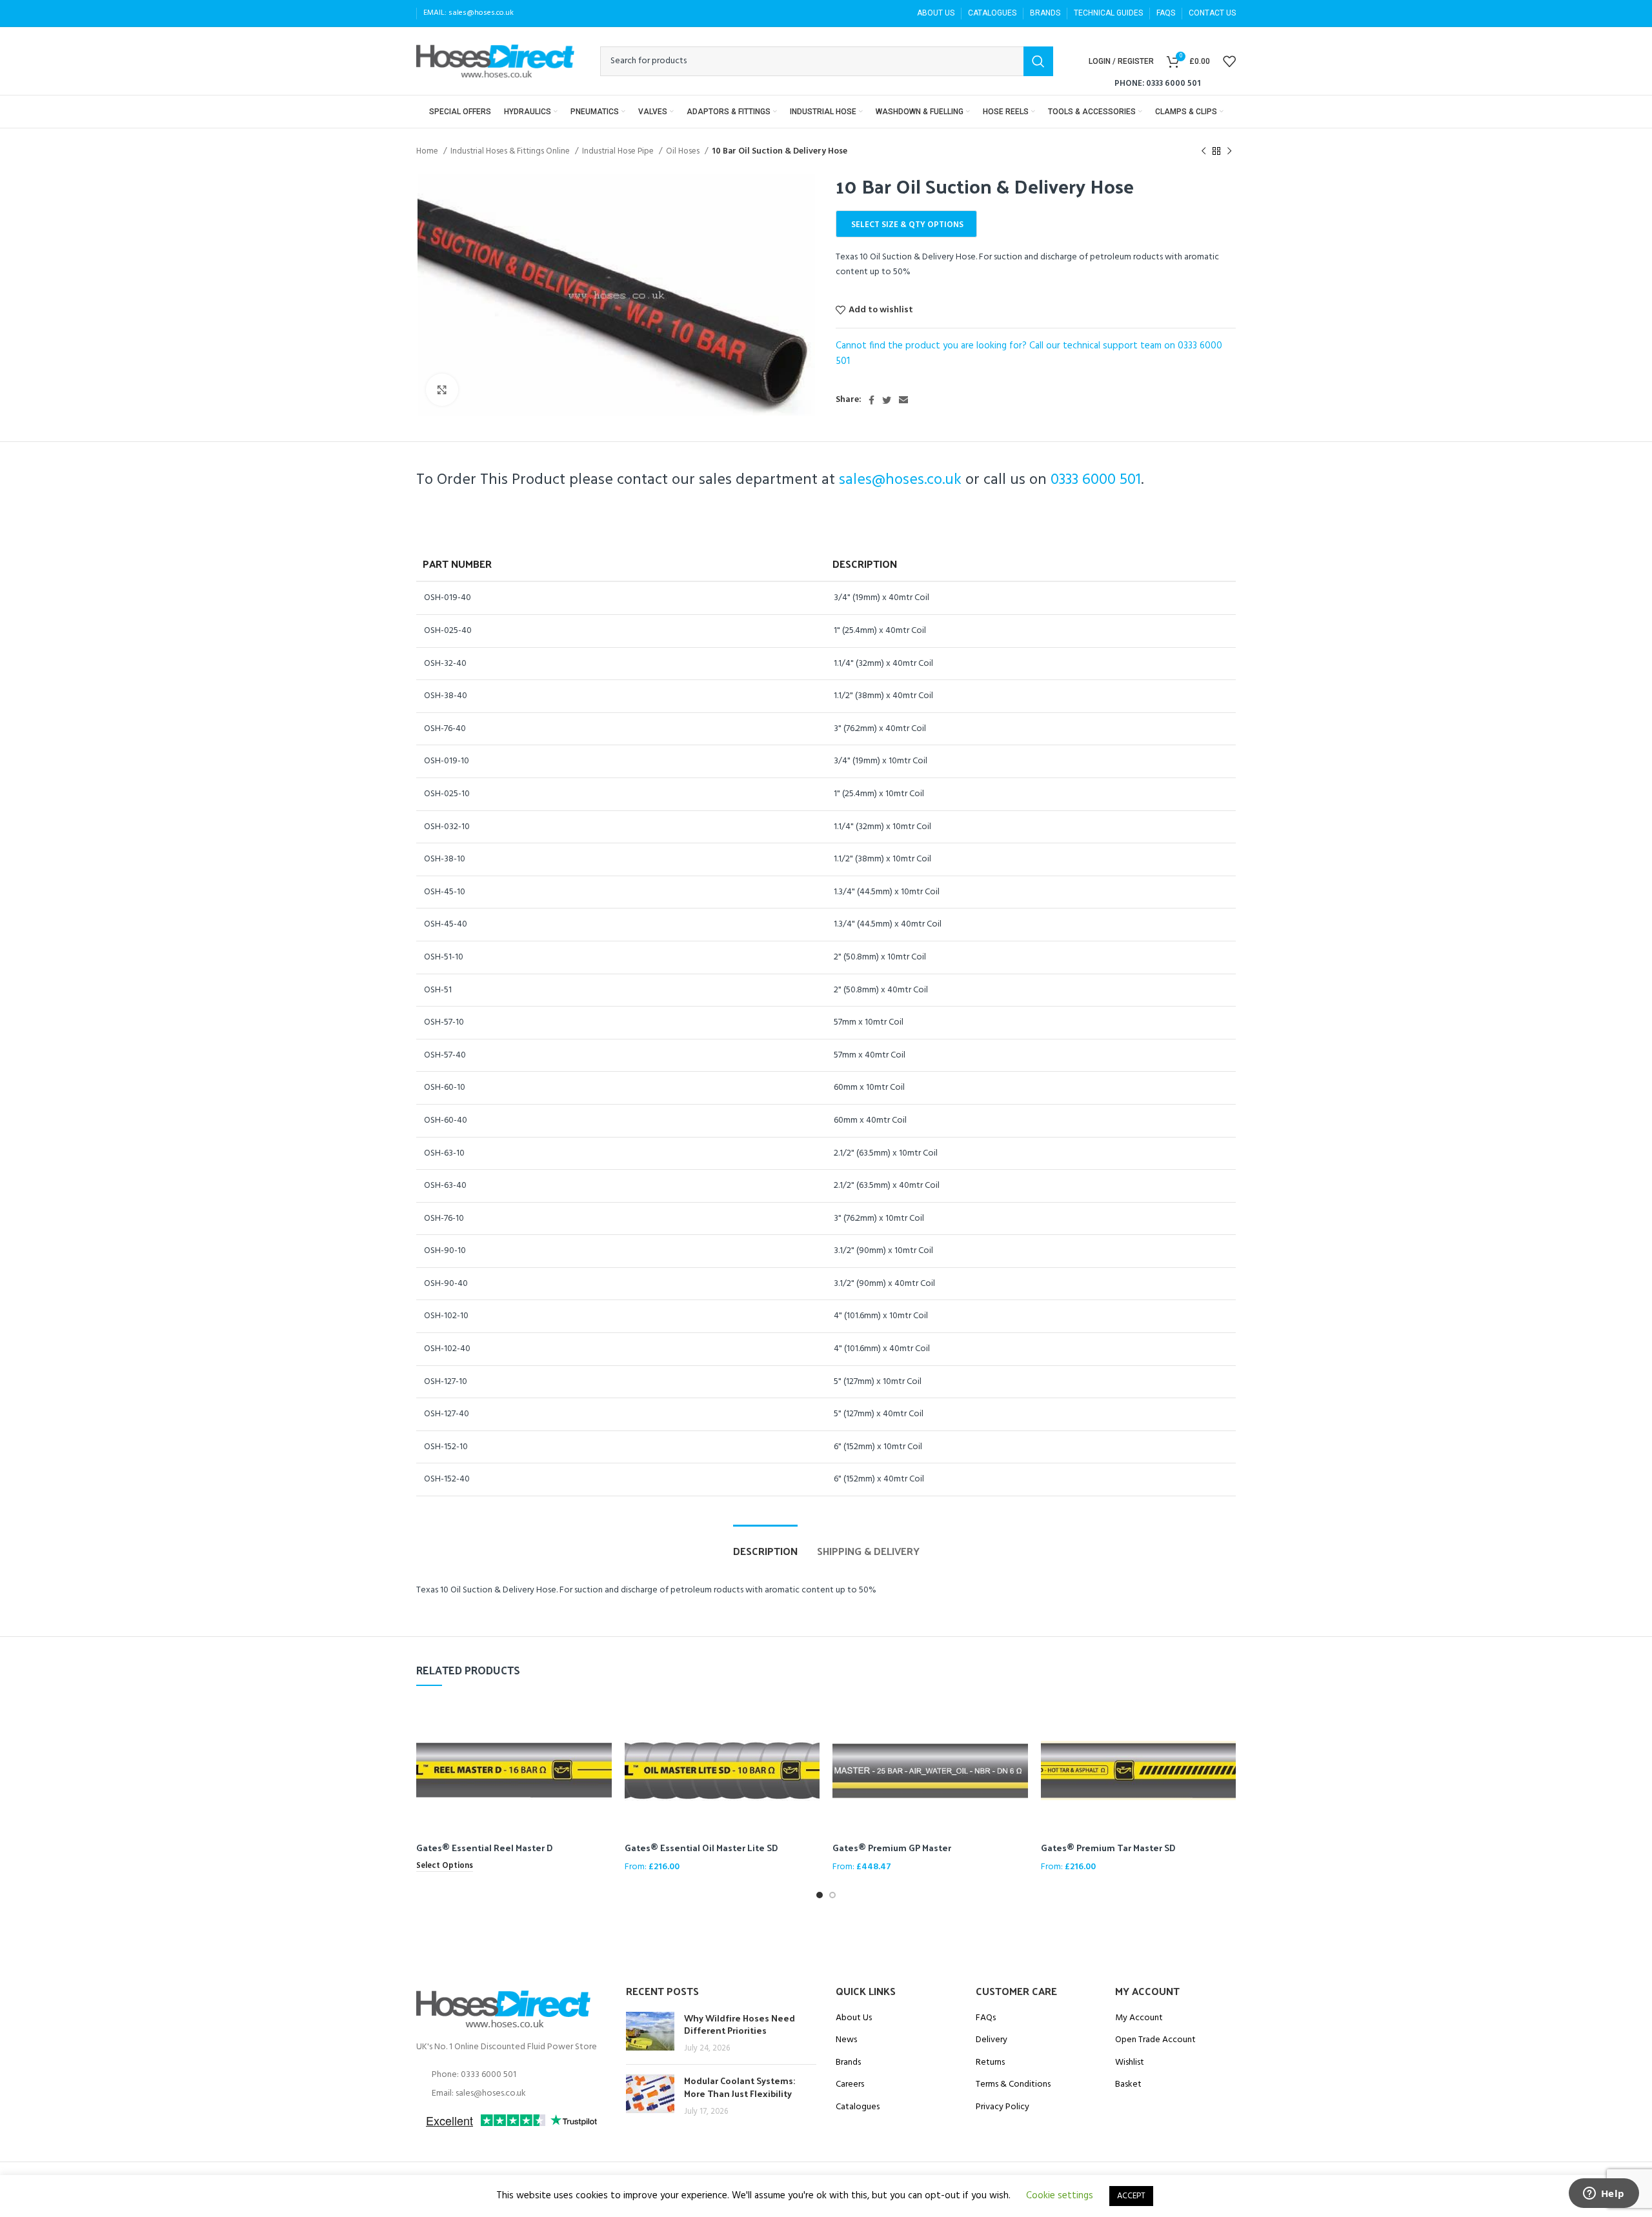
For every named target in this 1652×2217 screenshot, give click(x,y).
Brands (848, 2063)
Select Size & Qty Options (907, 225)
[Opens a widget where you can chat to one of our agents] (1604, 2194)
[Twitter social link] (887, 400)
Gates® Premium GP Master (892, 1848)
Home (428, 151)
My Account (1139, 2018)
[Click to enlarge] (442, 390)
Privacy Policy (1002, 2107)
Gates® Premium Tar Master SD (1108, 1848)
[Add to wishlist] (602, 1750)
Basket (1128, 2085)
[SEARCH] (1038, 61)
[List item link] (511, 2075)
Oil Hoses (684, 151)
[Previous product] (1204, 152)
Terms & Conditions (1013, 2085)
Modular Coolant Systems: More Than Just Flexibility (740, 2087)
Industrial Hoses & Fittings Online (511, 151)
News (846, 2040)
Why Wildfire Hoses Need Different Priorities (740, 2024)
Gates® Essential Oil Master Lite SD (701, 1848)
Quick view (602, 1720)
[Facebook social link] (871, 400)
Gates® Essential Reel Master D (485, 1848)
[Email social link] (903, 400)
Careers (850, 2085)
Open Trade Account (1155, 2040)
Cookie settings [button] (1060, 2196)
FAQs (986, 2018)
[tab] (765, 1544)
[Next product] (1229, 152)
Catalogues (858, 2107)
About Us (854, 2018)
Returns (990, 2063)
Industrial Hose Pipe (619, 151)
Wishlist (1130, 2063)
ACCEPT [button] (1131, 2196)
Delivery (992, 2040)
